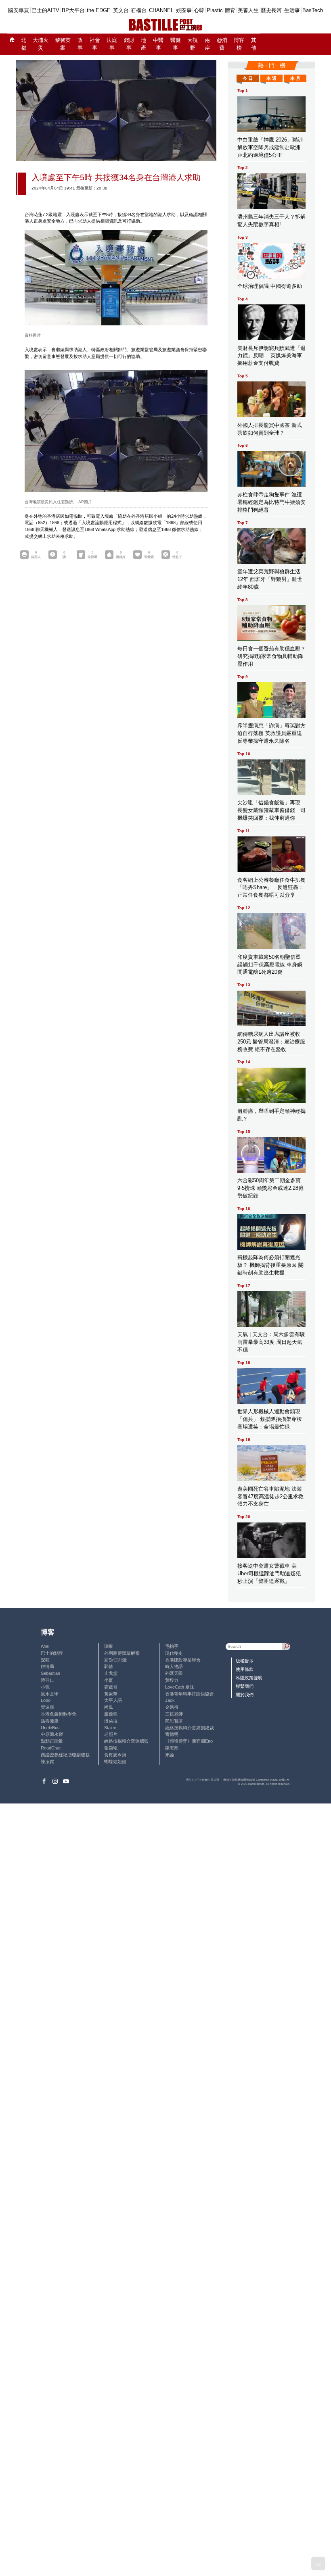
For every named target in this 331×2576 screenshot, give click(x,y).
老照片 (111, 1734)
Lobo (46, 1700)
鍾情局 (47, 1666)
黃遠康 (47, 1707)
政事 (80, 44)
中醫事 (158, 44)
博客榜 (239, 44)
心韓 (199, 10)
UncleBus (50, 1728)
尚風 (109, 1707)
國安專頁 (19, 10)
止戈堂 (111, 1673)
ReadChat (51, 1748)
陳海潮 (172, 1748)
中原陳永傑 (52, 1734)
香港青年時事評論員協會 (190, 1694)
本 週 (271, 78)
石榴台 (139, 10)
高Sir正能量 (116, 1660)
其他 (254, 44)
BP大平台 (73, 10)
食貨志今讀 (115, 1755)
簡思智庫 (174, 1721)
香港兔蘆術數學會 (59, 1714)
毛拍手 (172, 1646)
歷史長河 (271, 10)
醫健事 (176, 44)
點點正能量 (52, 1741)
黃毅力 (172, 1680)
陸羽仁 (47, 1680)
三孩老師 (174, 1714)
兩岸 (207, 44)
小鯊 (109, 1680)
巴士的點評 (52, 1653)
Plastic (215, 10)
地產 (144, 44)
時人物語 (174, 1666)
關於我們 (245, 1695)
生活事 (292, 10)
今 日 (248, 78)
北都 (24, 44)
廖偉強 (111, 1714)
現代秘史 (174, 1653)
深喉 (109, 1646)
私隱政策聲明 (249, 1678)
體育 (230, 10)
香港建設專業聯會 (183, 1660)
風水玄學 (50, 1694)
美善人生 (248, 10)
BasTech (313, 10)
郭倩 (109, 1666)
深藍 (45, 1660)
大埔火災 (41, 44)
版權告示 (245, 1661)
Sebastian (50, 1673)
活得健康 (50, 1721)
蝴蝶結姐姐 (115, 1762)
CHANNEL (161, 10)
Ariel (45, 1646)
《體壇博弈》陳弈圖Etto (189, 1741)
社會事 (95, 44)
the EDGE (99, 10)
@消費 (222, 44)
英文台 (121, 10)
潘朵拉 (111, 1721)
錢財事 (129, 44)
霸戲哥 (111, 1687)
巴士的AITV (45, 10)
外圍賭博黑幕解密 (122, 1653)
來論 (170, 1755)
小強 (45, 1687)
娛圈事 (184, 10)
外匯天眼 (174, 1673)
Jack (170, 1700)
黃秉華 (111, 1694)
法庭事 (112, 44)
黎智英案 (63, 44)
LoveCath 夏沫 (180, 1687)
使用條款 (245, 1669)
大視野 (193, 44)
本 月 (295, 78)
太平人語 (113, 1700)
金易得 (172, 1707)
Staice (110, 1728)
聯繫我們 (245, 1686)
